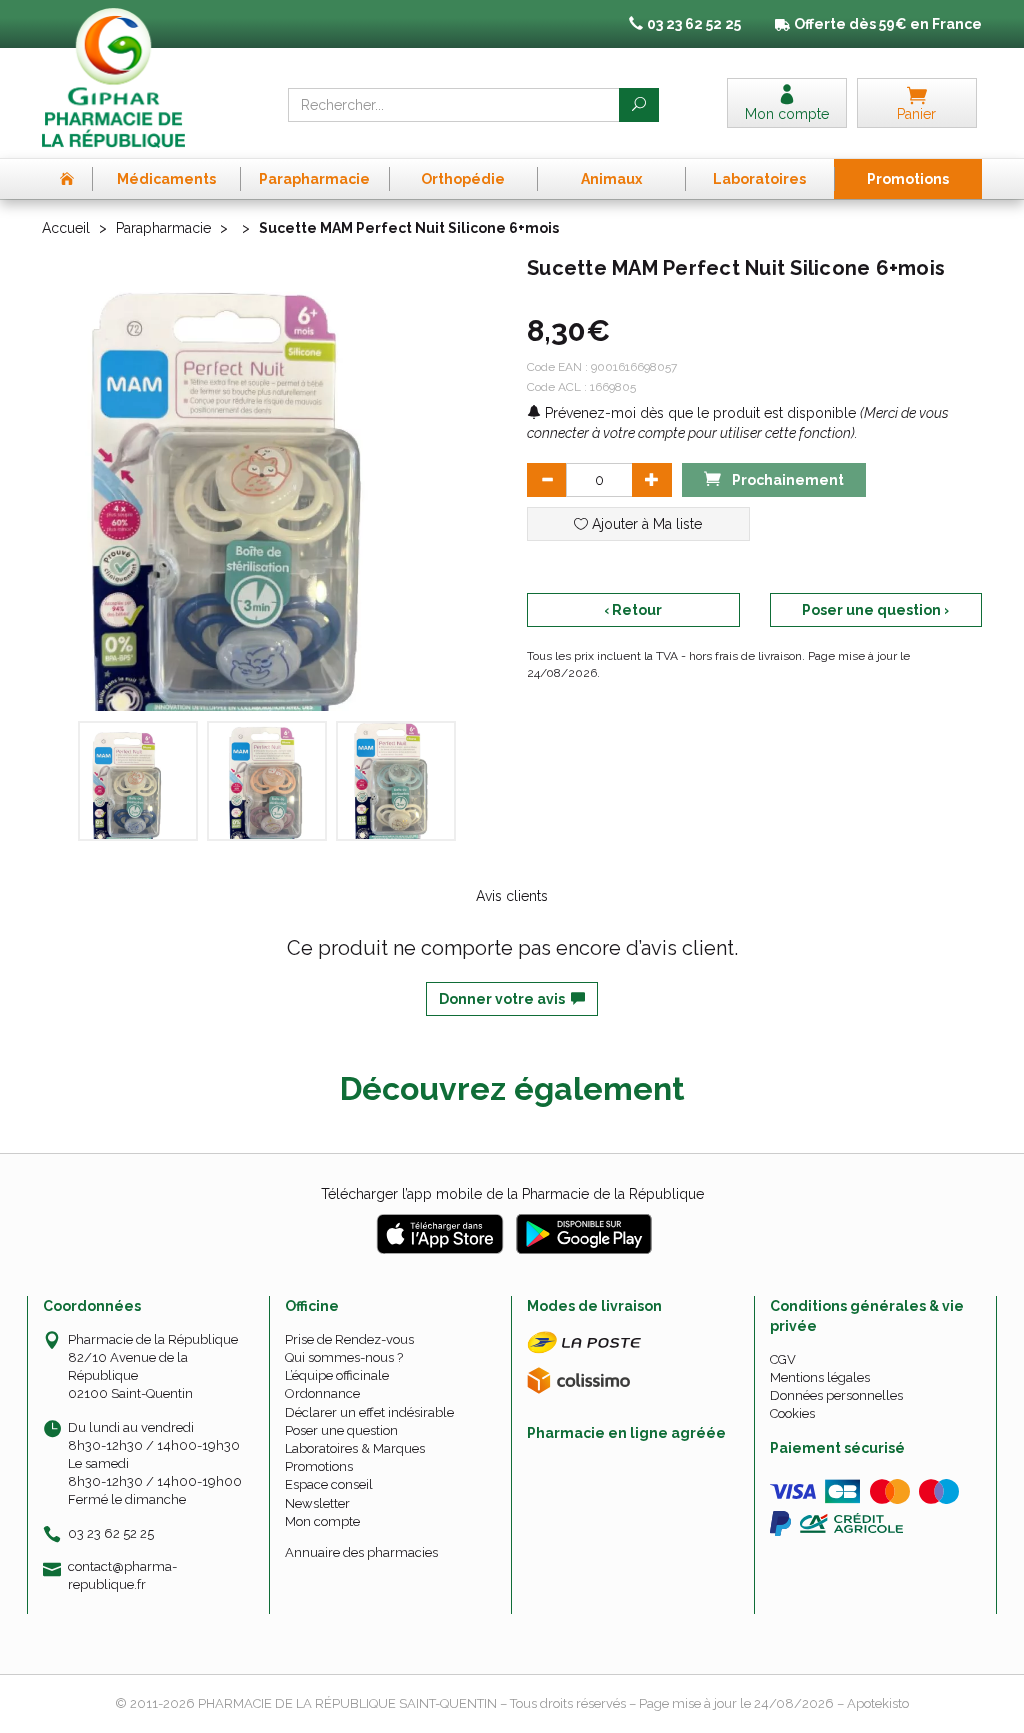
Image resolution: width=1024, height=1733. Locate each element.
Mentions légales (820, 1377)
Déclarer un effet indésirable (369, 1412)
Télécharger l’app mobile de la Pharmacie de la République (512, 1194)
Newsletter (317, 1503)
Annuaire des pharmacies (361, 1552)
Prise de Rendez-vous (349, 1339)
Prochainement (786, 480)
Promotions (319, 1466)
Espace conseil (329, 1484)
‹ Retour (633, 610)
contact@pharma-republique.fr (122, 1575)
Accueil (66, 228)
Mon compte (322, 1521)
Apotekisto (878, 1703)
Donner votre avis (505, 999)
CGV (783, 1359)
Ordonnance (322, 1393)
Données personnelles (836, 1395)
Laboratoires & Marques (355, 1448)
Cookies (792, 1413)
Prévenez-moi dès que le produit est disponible (698, 413)
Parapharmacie (163, 228)
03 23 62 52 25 (111, 1533)
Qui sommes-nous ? (344, 1357)
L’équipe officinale (337, 1375)
